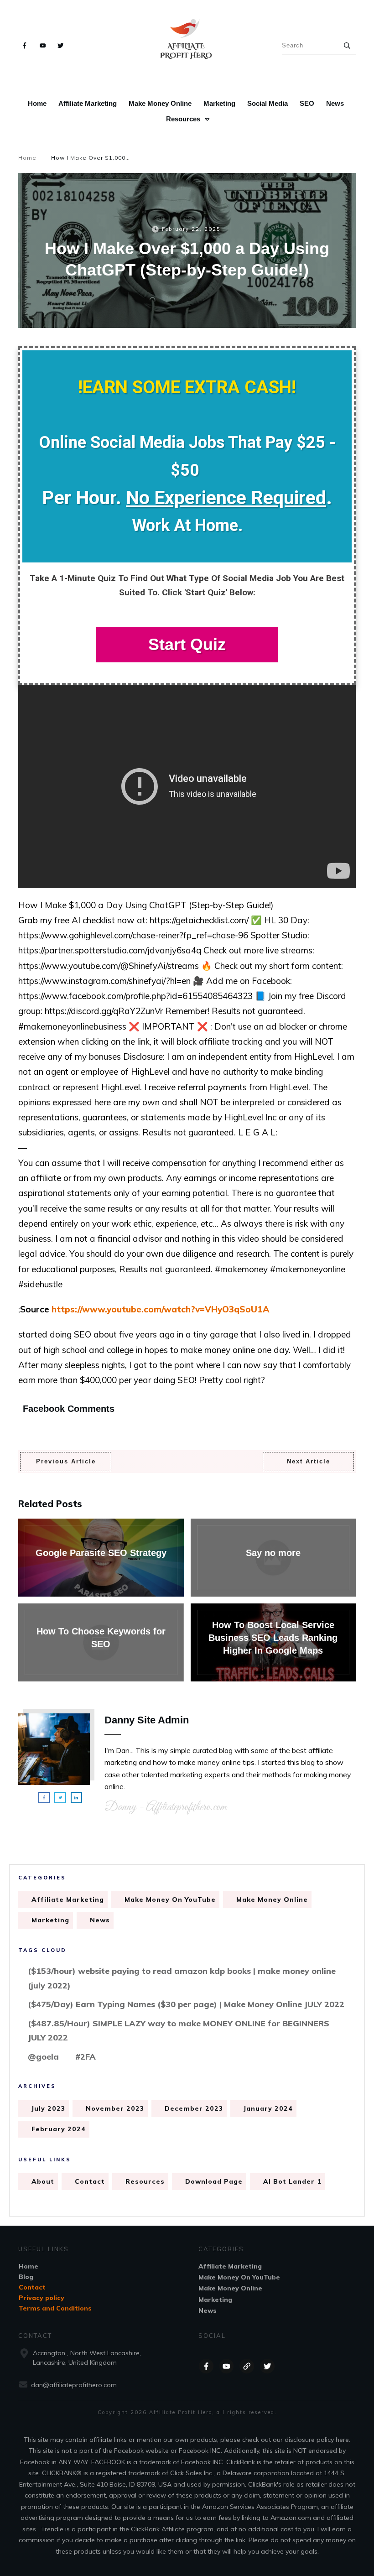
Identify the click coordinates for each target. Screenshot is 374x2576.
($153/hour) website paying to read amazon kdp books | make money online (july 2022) (182, 1978)
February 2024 (59, 2129)
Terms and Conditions (55, 2308)
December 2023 (194, 2108)
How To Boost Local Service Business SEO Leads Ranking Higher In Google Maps (273, 1642)
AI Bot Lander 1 (292, 2181)
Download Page (214, 2181)
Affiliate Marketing (68, 1899)
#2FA (86, 2057)
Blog (26, 2277)
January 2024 (268, 2108)
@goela (43, 2057)
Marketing (50, 1920)
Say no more (273, 1558)
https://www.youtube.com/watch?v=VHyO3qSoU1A (160, 1309)
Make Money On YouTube (170, 1899)
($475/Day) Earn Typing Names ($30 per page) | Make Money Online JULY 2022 (186, 2004)
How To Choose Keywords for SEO (101, 1642)
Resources (145, 2181)
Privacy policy (42, 2298)
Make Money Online (272, 1899)
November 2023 (115, 2108)
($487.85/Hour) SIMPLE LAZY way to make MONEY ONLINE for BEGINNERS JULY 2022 (179, 2031)
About (43, 2181)
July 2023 (48, 2108)
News (100, 1920)
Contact (90, 2181)
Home (29, 2266)
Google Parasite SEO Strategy (101, 1558)
